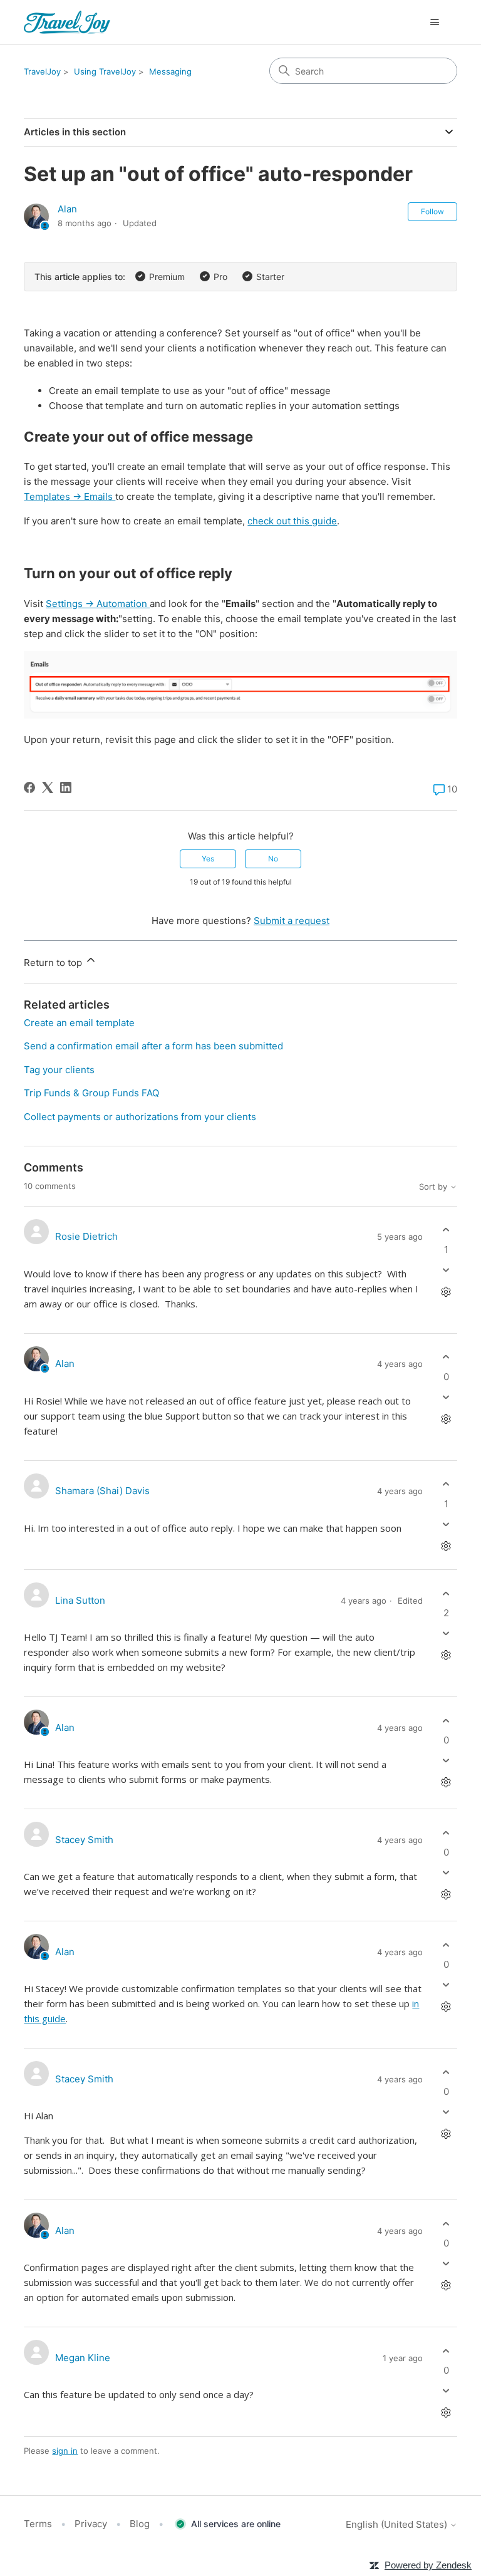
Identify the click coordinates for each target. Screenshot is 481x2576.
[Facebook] (29, 787)
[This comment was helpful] (446, 1230)
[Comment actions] (446, 1291)
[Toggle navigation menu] (435, 23)
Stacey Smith (84, 1840)
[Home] (67, 22)
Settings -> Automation (98, 604)
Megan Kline (83, 2358)
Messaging (170, 71)
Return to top (54, 963)
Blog (140, 2524)
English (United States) (398, 2524)
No (273, 859)
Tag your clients (59, 1070)
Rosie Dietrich (86, 1236)
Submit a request (292, 921)
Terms (38, 2524)
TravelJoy (42, 71)
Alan (67, 209)
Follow (432, 211)
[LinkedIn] (66, 787)
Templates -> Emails (70, 496)
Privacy (91, 2524)
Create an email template (79, 1023)
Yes (208, 859)
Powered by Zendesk (428, 2565)
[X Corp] (48, 787)
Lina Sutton (80, 1600)
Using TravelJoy (105, 71)
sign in (65, 2451)
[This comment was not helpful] (446, 1270)
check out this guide (292, 521)
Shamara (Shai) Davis (102, 1491)
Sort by (434, 1187)
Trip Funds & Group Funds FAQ (91, 1093)
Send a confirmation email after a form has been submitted (153, 1046)
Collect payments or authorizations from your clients (140, 1117)
